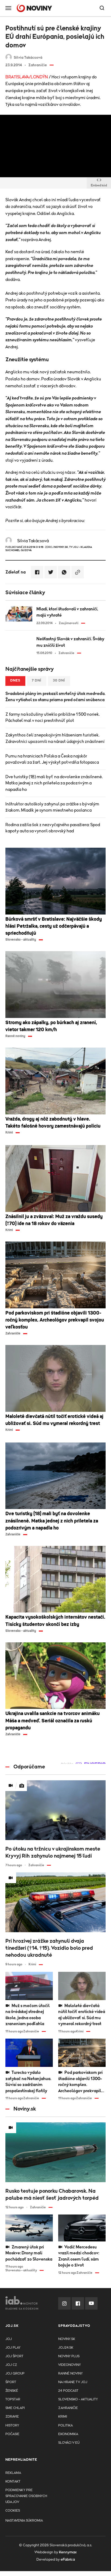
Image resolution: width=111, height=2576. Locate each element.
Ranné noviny (70, 2374)
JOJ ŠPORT (14, 2356)
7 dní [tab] (37, 681)
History (12, 2426)
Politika (65, 2426)
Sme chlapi (15, 2408)
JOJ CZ (11, 2365)
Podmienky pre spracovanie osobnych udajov (26, 2496)
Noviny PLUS (69, 2356)
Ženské (12, 2391)
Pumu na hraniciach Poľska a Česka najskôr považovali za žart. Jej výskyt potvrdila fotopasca (52, 759)
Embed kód (99, 185)
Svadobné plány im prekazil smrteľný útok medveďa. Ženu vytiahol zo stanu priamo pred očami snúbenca (55, 697)
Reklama (13, 2473)
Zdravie (12, 2417)
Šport (11, 2382)
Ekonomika (68, 2434)
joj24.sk (66, 2348)
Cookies (13, 2511)
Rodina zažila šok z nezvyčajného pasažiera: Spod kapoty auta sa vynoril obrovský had (53, 828)
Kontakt (13, 2482)
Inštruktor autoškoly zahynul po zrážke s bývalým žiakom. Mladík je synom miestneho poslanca (52, 807)
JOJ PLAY (13, 2348)
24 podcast (68, 2391)
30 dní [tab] (59, 681)
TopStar (13, 2399)
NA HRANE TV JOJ (73, 2382)
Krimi (63, 2417)
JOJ (9, 2339)
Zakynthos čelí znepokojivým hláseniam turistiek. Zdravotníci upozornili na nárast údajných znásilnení (55, 738)
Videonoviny (70, 2365)
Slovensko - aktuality (78, 2399)
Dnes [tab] (15, 681)
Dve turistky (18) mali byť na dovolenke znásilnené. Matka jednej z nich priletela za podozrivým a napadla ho (54, 783)
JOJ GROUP (15, 2374)
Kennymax (68, 2552)
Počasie (12, 2434)
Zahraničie (68, 2408)
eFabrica (68, 2560)
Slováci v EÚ (69, 2443)
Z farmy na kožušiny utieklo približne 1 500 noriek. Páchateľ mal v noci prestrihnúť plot (53, 717)
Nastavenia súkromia (24, 2521)
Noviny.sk (67, 2339)
